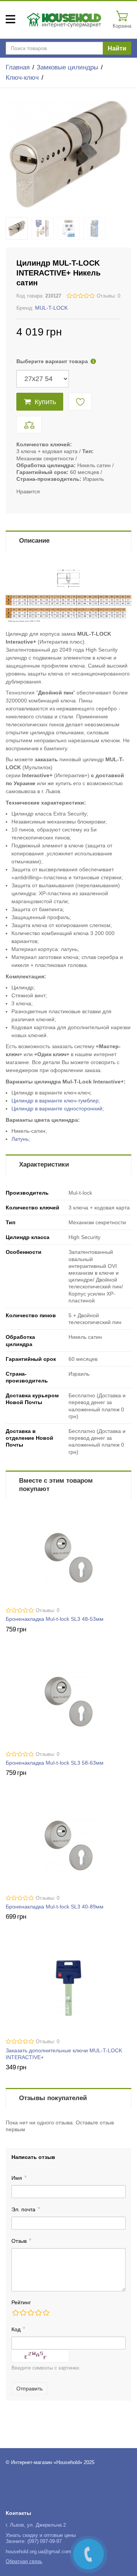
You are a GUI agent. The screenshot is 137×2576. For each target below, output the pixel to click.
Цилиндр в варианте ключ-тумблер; (56, 1101)
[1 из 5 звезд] (15, 2313)
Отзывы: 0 (108, 296)
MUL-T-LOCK (51, 308)
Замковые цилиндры (67, 67)
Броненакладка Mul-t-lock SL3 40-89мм (55, 1907)
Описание (34, 541)
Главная (18, 67)
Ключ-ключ (22, 78)
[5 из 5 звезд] (46, 2313)
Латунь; (21, 1139)
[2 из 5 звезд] (23, 2313)
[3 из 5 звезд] (30, 2313)
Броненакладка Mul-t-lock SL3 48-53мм (55, 1619)
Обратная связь (24, 2562)
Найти (117, 48)
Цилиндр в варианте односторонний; (58, 1108)
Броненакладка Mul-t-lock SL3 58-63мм (55, 1763)
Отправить (29, 2389)
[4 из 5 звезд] (38, 2313)
